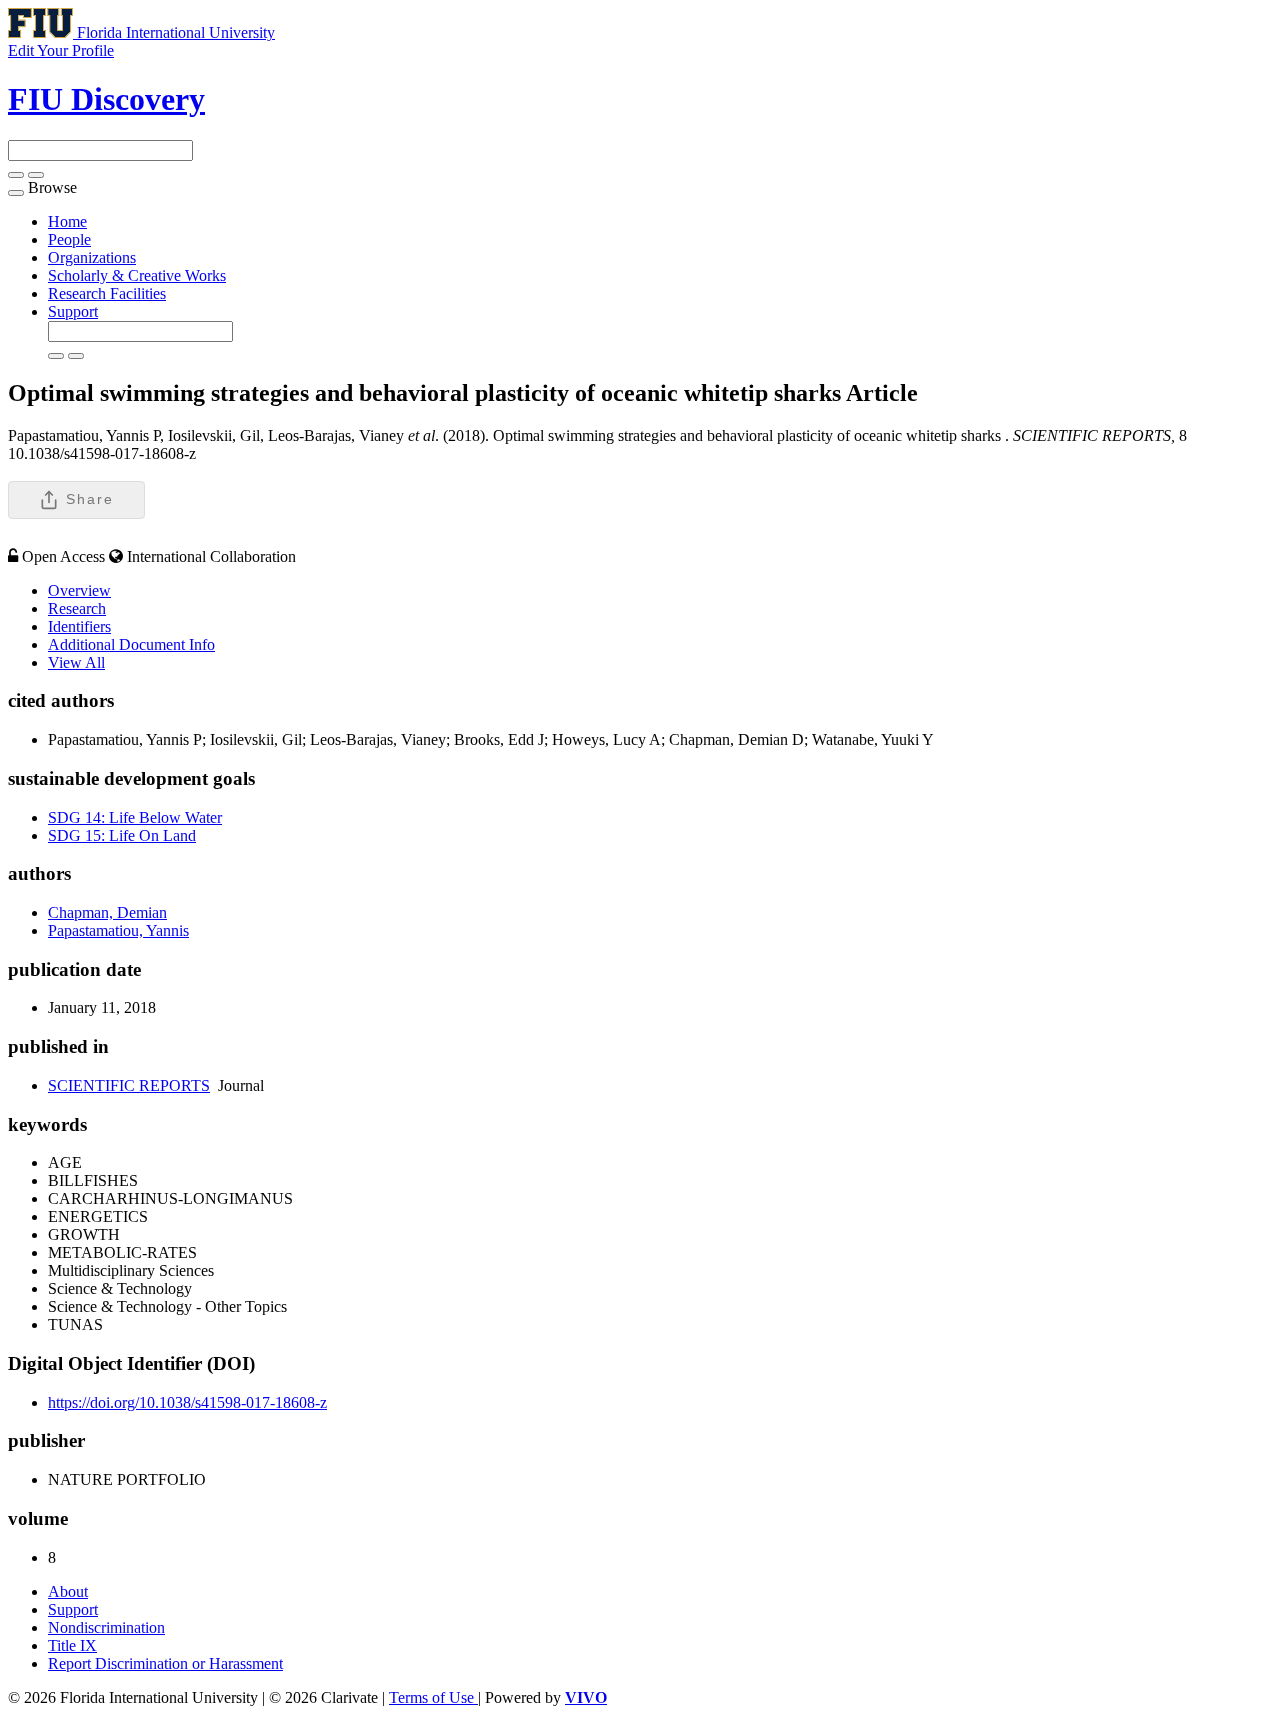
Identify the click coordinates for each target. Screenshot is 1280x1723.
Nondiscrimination (106, 1627)
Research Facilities (107, 293)
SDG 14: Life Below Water (135, 817)
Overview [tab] (79, 590)
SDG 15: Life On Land (122, 835)
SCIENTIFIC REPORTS (129, 1085)
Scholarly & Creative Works (137, 275)
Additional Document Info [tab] (131, 644)
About (68, 1591)
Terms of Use (433, 1697)
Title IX (72, 1645)
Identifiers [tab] (79, 626)
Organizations (92, 257)
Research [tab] (77, 608)
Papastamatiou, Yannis (118, 930)
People (69, 239)
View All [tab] (76, 662)
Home (67, 221)
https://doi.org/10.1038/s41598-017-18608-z (187, 1402)
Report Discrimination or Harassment (165, 1663)
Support (73, 311)
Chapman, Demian (107, 912)
